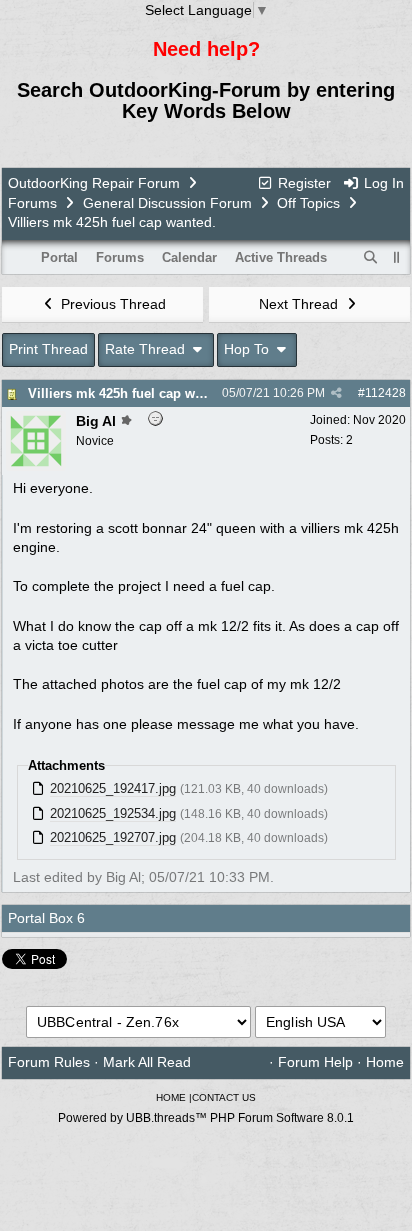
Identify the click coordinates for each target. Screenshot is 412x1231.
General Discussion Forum (167, 203)
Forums (32, 203)
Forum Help (315, 1062)
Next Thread (300, 304)
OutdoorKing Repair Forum (94, 183)
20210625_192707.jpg (113, 837)
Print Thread (48, 349)
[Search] (371, 258)
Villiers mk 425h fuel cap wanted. (130, 393)
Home (385, 1062)
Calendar (189, 257)
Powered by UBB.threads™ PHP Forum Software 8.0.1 (206, 1118)
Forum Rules (49, 1062)
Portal (59, 257)
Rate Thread (147, 349)
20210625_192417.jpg (113, 788)
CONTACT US (224, 1097)
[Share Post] (336, 393)
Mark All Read (147, 1062)
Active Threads (281, 257)
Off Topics (308, 203)
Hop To (248, 349)
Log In (382, 183)
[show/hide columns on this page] (397, 257)
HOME (171, 1097)
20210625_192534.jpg (113, 813)
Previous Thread (111, 304)
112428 (385, 393)
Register (302, 183)
